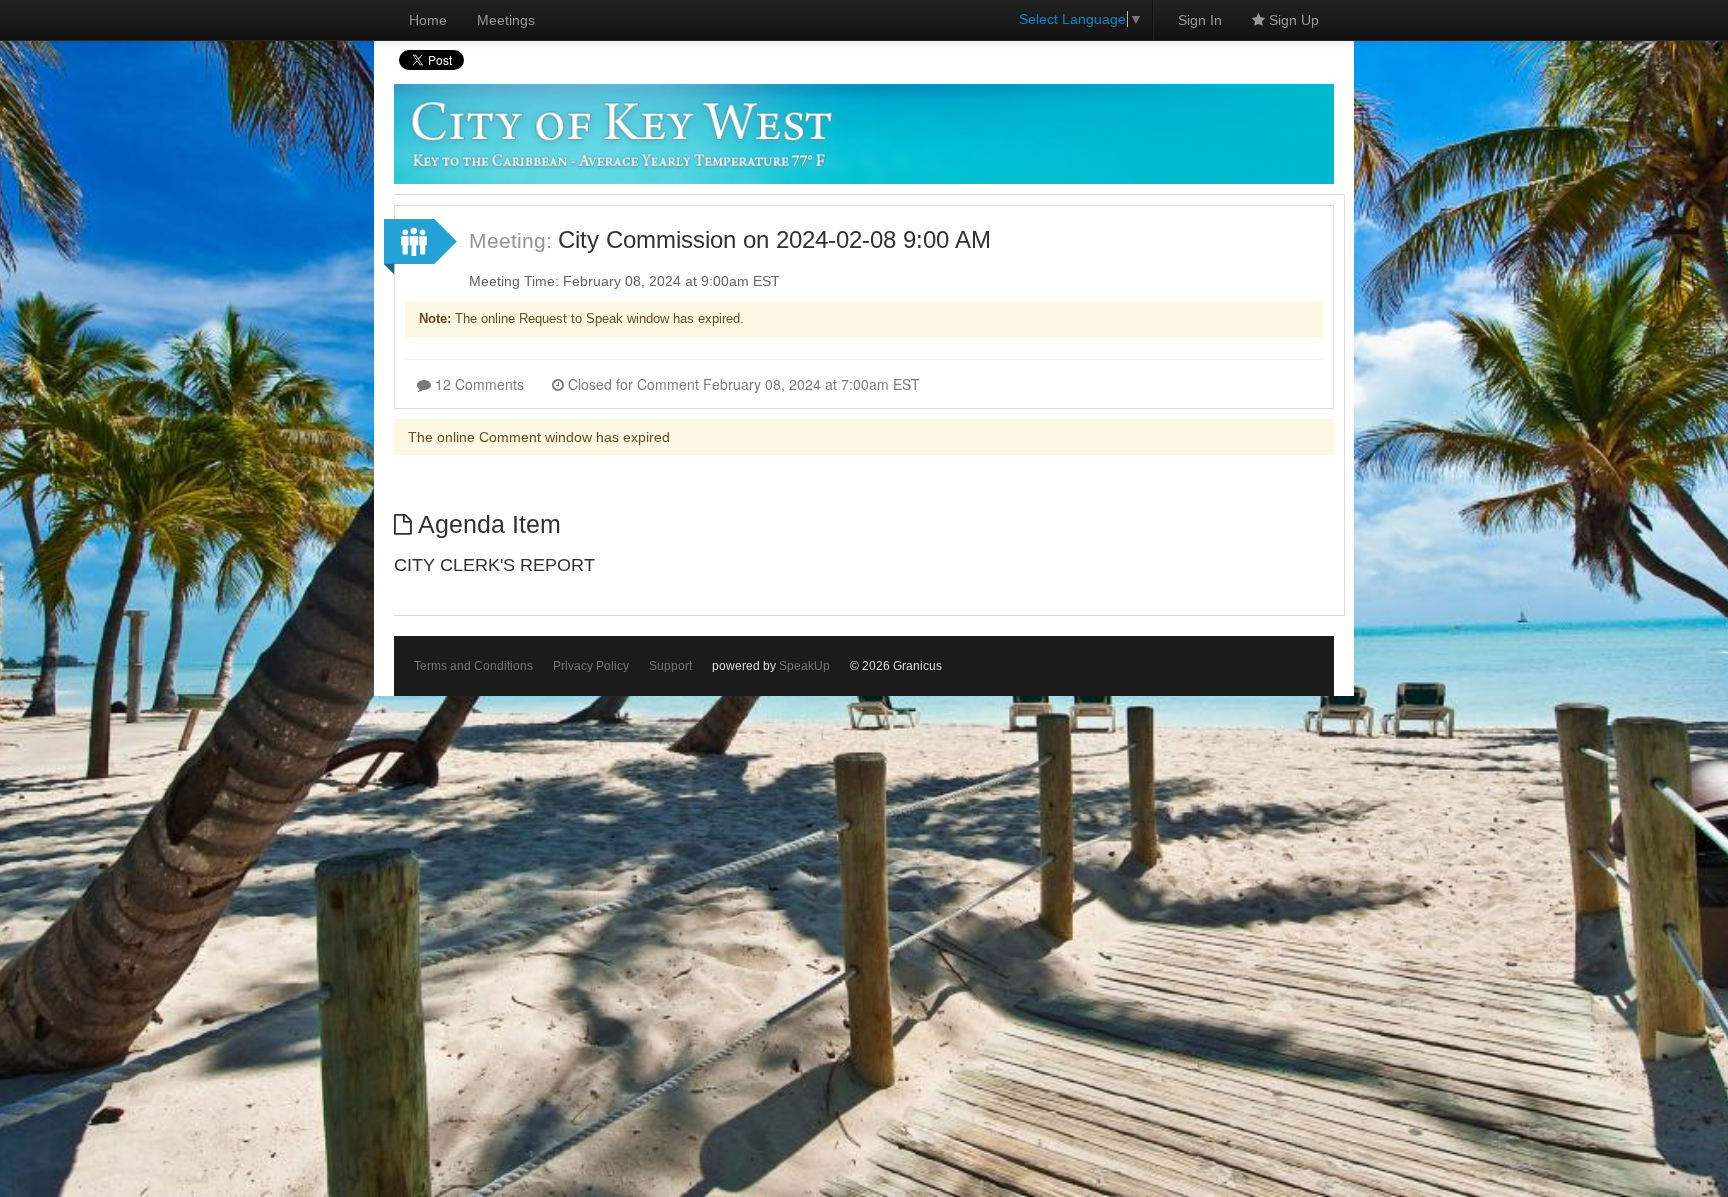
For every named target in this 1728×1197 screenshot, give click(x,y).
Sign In (1200, 20)
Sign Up (1292, 20)
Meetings (506, 20)
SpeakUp (804, 666)
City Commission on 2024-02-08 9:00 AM (774, 239)
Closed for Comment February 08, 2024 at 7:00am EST (742, 384)
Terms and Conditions (473, 666)
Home (428, 20)
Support (670, 666)
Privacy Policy (591, 666)
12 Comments (477, 384)
